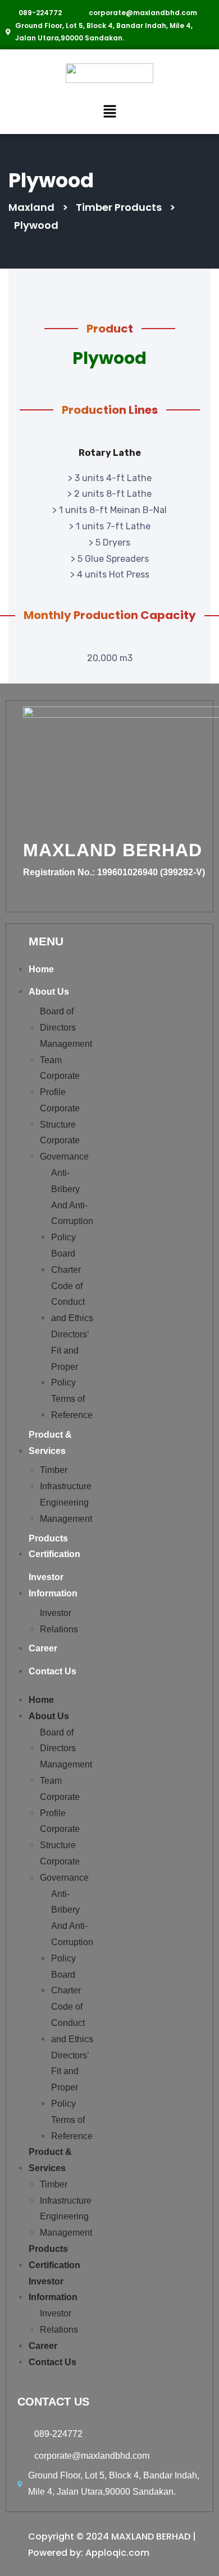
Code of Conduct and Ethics (72, 1302)
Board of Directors (58, 1019)
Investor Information (53, 1585)
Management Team (66, 1052)
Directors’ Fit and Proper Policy (70, 1358)
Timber (54, 1470)
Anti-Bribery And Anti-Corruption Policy (72, 1205)
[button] (109, 111)
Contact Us (53, 1671)
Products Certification (54, 1546)
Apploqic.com (117, 2553)
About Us (49, 992)
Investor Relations (59, 1621)
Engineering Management (66, 1511)
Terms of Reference (72, 1407)
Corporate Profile (60, 1084)
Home (41, 969)
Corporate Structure (60, 1116)
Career (43, 1648)
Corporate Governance (64, 1148)
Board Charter (66, 1262)
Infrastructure (66, 1486)
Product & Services (50, 1443)
